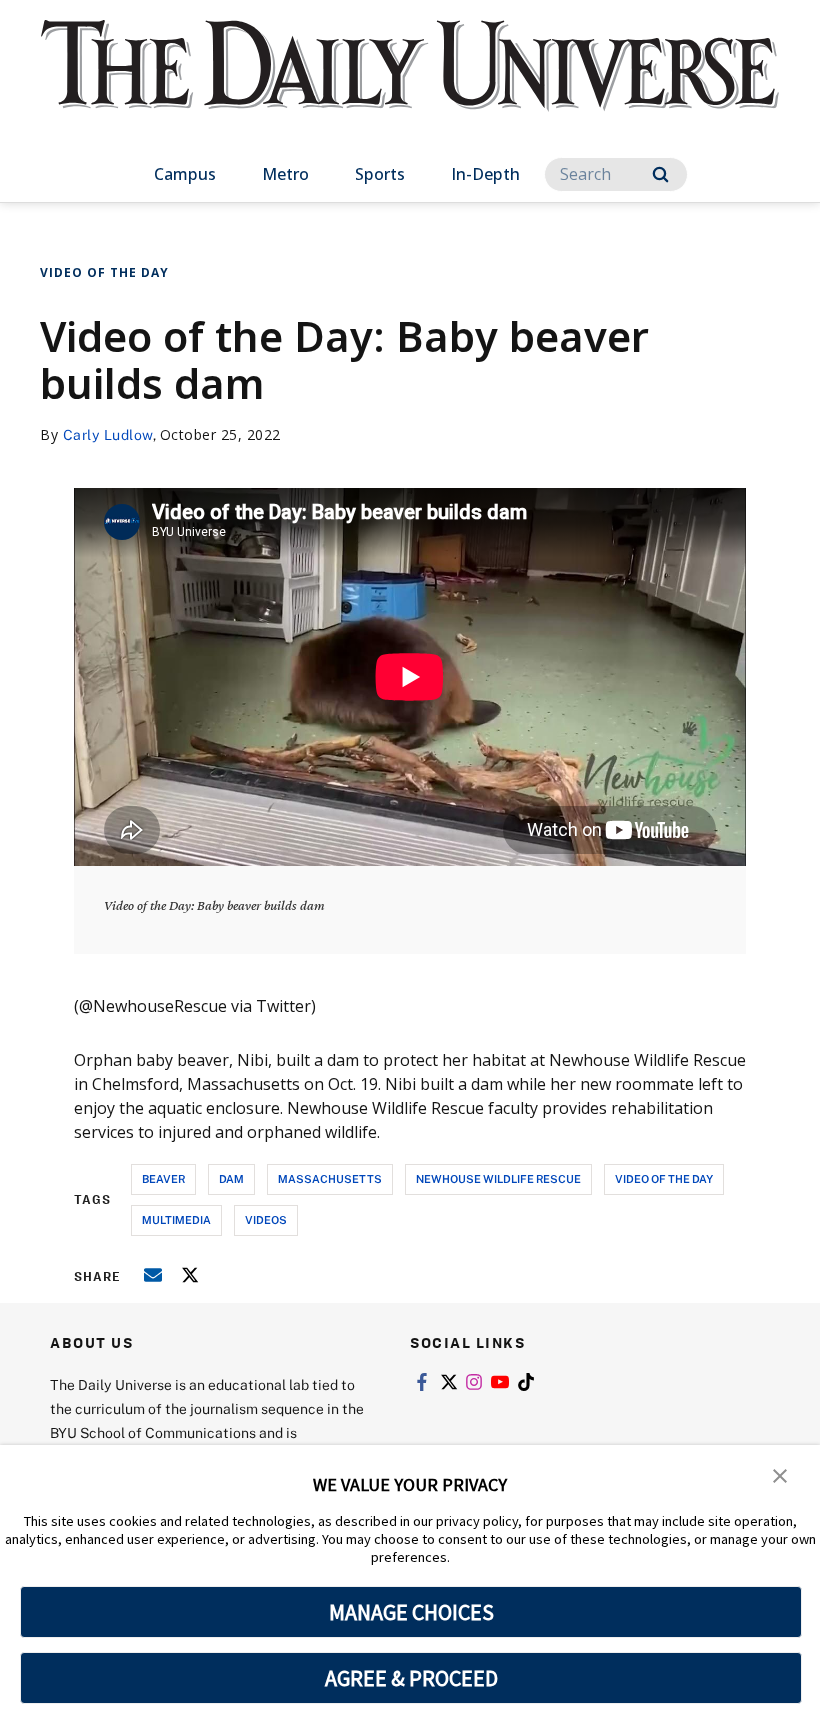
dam (231, 1178)
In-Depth (485, 174)
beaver (163, 1178)
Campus (185, 174)
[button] (780, 1474)
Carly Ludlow (108, 434)
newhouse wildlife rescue (498, 1178)
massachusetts (330, 1178)
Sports (380, 174)
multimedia (176, 1219)
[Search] (660, 174)
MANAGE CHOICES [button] (411, 1612)
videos (266, 1219)
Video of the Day (104, 272)
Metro (285, 174)
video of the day (664, 1178)
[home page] (410, 84)
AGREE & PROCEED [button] (411, 1678)
